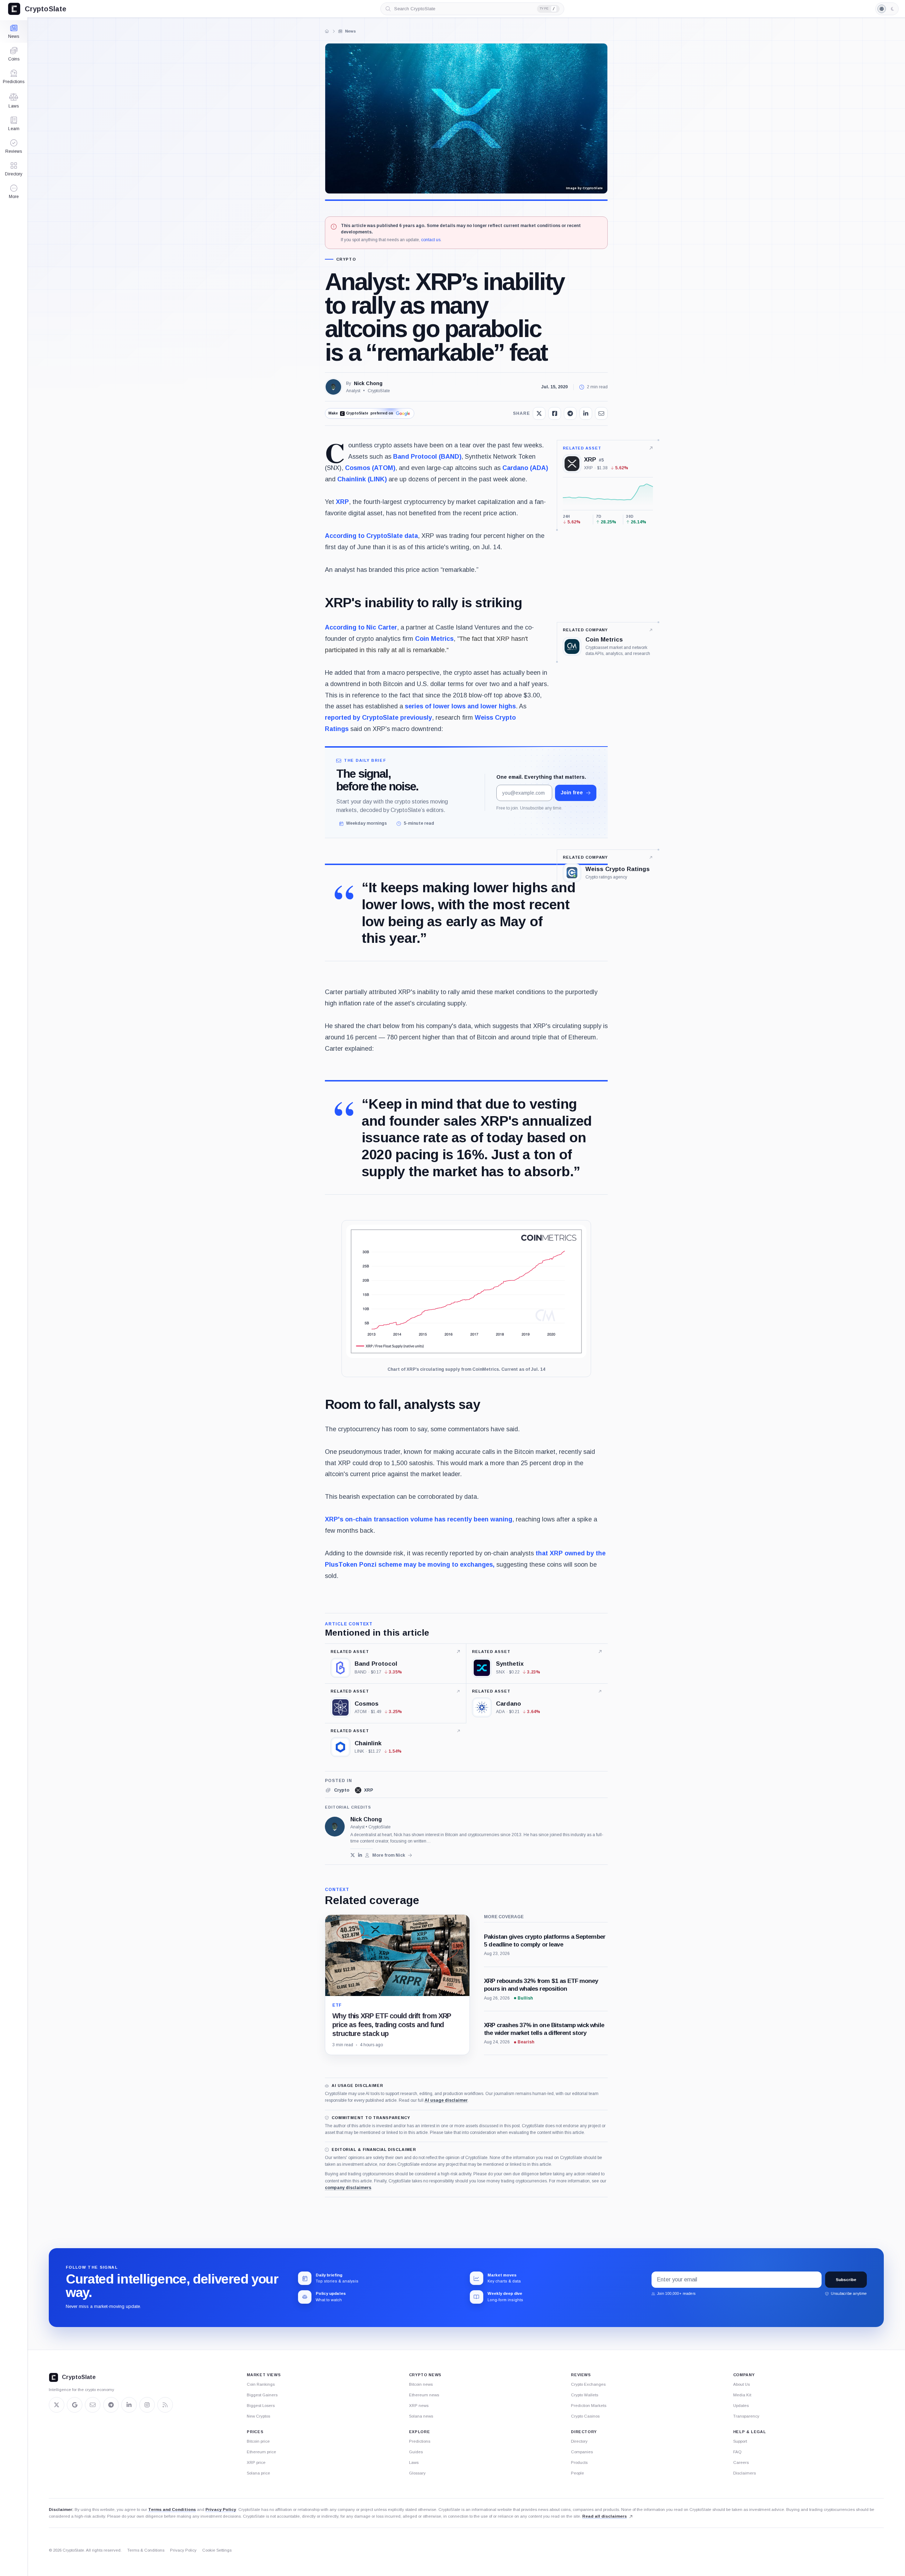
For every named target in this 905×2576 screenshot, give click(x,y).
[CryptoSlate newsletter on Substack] (93, 2405)
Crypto (346, 259)
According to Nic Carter (361, 627)
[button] (14, 192)
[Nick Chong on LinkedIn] (360, 1855)
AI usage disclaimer (446, 2100)
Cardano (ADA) (525, 468)
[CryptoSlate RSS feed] (165, 2405)
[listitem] (337, 1790)
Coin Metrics (434, 639)
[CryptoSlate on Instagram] (147, 2405)
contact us (431, 240)
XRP (342, 502)
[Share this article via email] (601, 413)
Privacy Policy (221, 2510)
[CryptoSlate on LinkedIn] (129, 2405)
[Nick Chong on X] (353, 1855)
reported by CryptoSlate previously (378, 718)
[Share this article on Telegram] (570, 413)
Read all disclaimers (605, 2516)
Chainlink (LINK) (362, 479)
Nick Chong (368, 383)
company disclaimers (348, 2188)
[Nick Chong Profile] (333, 387)
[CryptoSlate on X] (57, 2405)
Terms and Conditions (172, 2510)
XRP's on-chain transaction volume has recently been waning (419, 1519)
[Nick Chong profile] (335, 1827)
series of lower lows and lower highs (460, 706)
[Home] (327, 31)
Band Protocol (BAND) (427, 457)
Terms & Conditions (146, 2550)
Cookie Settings (217, 2550)
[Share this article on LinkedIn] (586, 413)
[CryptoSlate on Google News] (75, 2405)
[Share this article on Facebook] (555, 413)
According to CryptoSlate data (371, 536)
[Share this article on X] (539, 413)
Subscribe (846, 2280)
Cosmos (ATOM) (370, 468)
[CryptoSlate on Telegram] (111, 2405)
